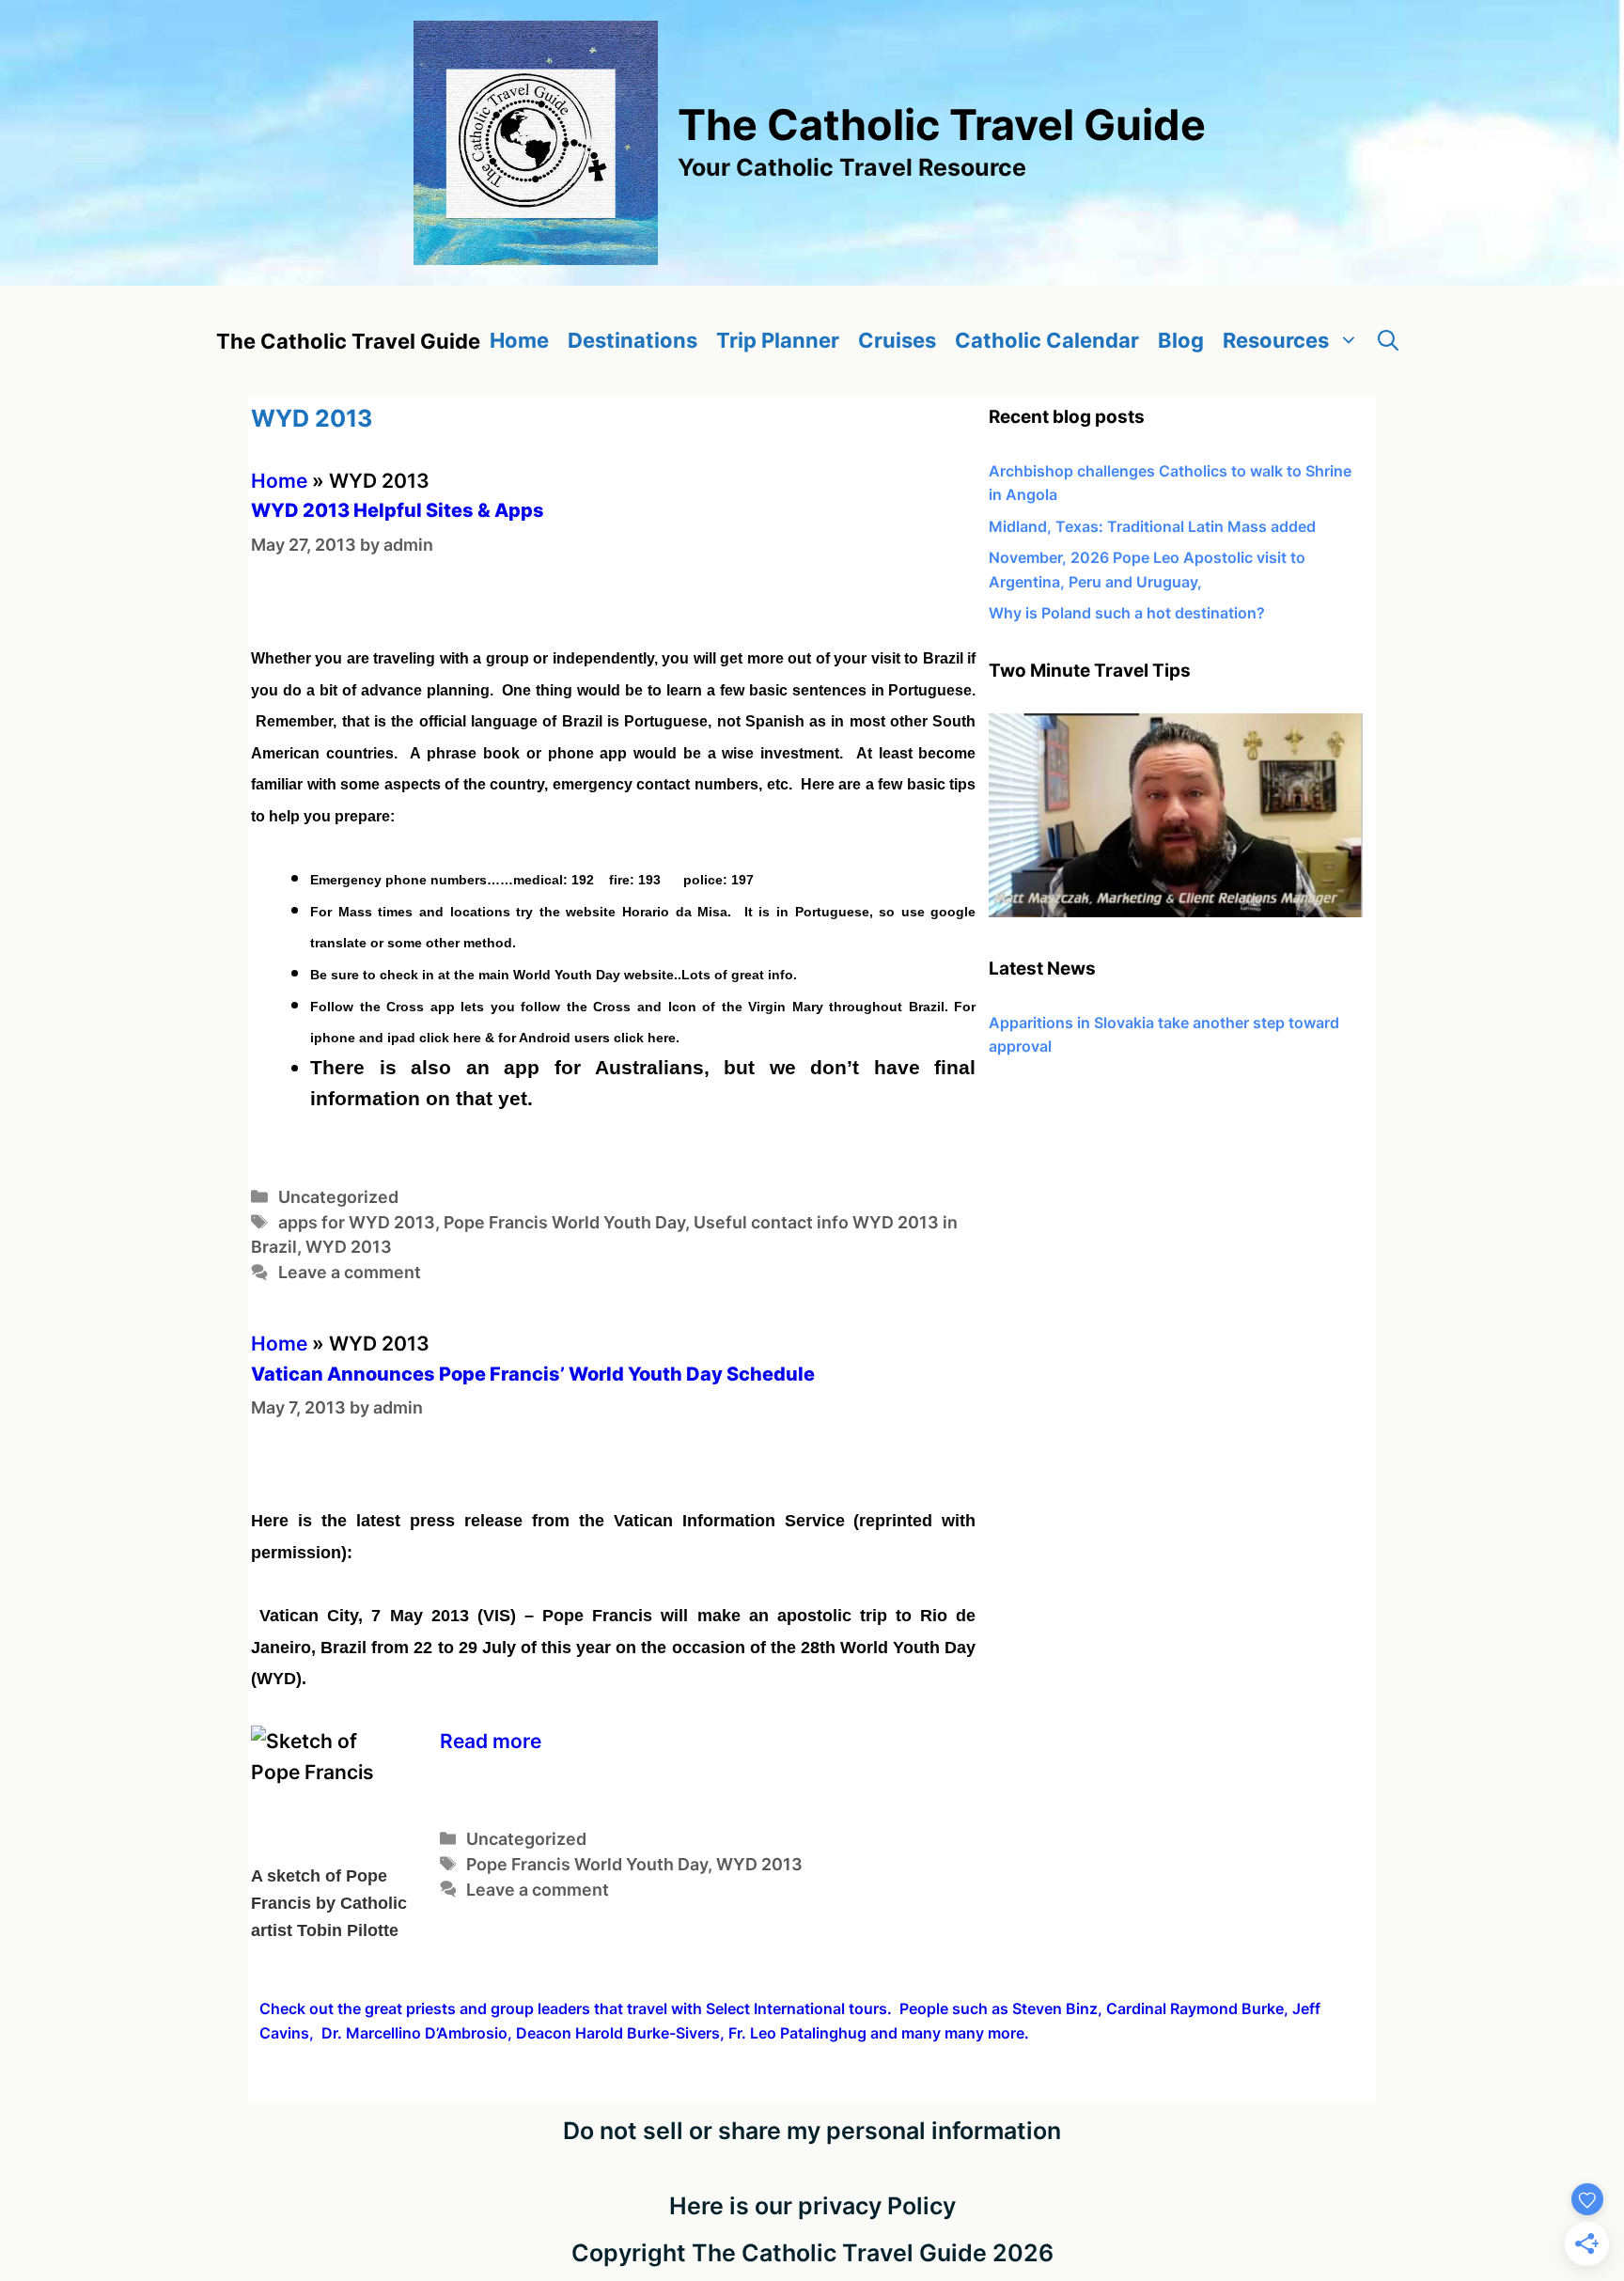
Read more (491, 1741)
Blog (1181, 340)
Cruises (897, 340)
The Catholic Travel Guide (942, 125)
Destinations (632, 340)
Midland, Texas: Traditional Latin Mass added (1152, 526)
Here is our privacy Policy (812, 2206)
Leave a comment (350, 1272)
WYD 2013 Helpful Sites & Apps (398, 510)
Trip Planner (778, 340)
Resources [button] (1276, 340)
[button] (1388, 341)
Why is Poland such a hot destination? (1127, 613)
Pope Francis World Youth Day (564, 1222)
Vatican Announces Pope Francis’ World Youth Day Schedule (533, 1374)
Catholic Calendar (1047, 340)
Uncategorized (338, 1197)
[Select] (1176, 912)
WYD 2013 (349, 1247)
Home (519, 340)
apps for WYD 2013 (357, 1222)
